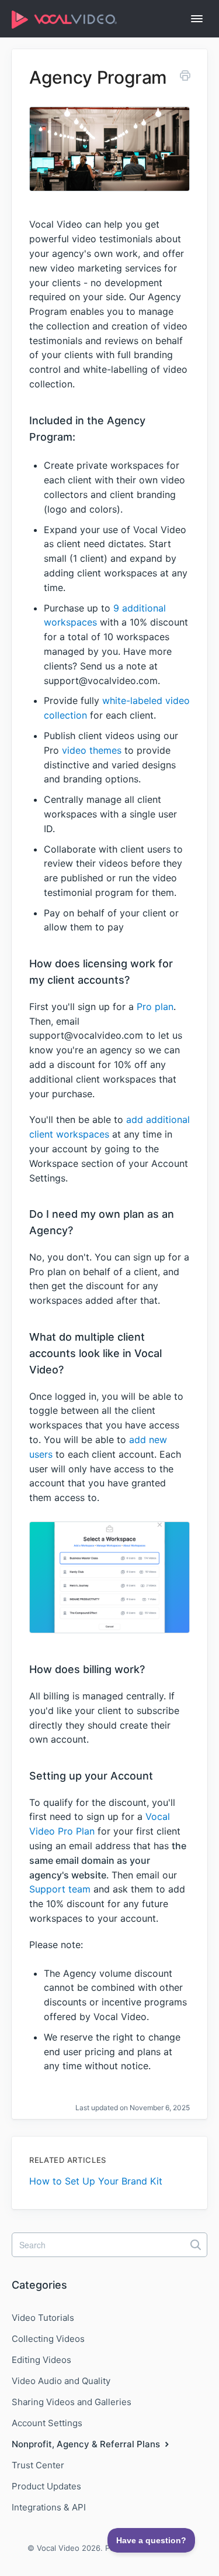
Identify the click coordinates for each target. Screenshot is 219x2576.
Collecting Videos (48, 2339)
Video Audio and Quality (61, 2381)
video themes (92, 750)
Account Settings (47, 2423)
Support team (60, 1889)
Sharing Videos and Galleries (72, 2402)
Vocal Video (58, 2548)
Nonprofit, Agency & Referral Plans (87, 2444)
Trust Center (38, 2465)
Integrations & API (49, 2507)
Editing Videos (41, 2360)
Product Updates (46, 2486)
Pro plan (155, 1007)
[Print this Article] (185, 77)
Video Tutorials (43, 2318)
